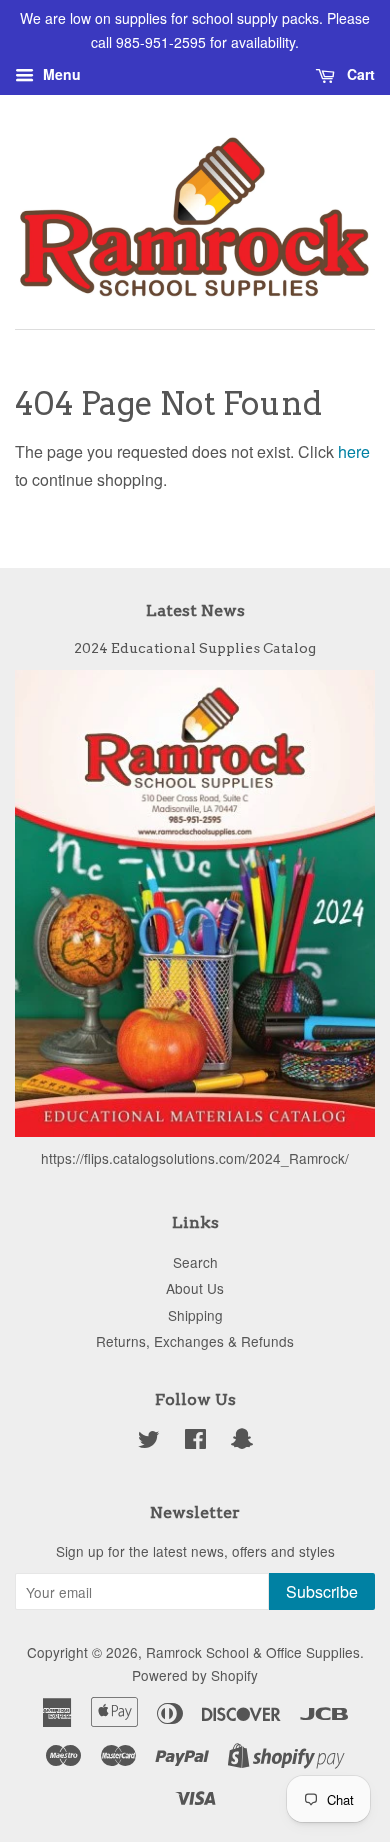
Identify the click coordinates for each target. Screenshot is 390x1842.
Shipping (195, 1315)
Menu (60, 74)
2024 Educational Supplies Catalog (195, 648)
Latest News (195, 610)
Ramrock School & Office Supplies (253, 1652)
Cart (359, 74)
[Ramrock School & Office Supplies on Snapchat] (242, 1442)
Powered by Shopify (195, 1675)
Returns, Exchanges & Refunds (195, 1341)
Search (195, 1262)
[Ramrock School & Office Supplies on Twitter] (149, 1442)
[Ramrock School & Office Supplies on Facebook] (195, 1442)
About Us (195, 1288)
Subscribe (322, 1591)
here (354, 451)
